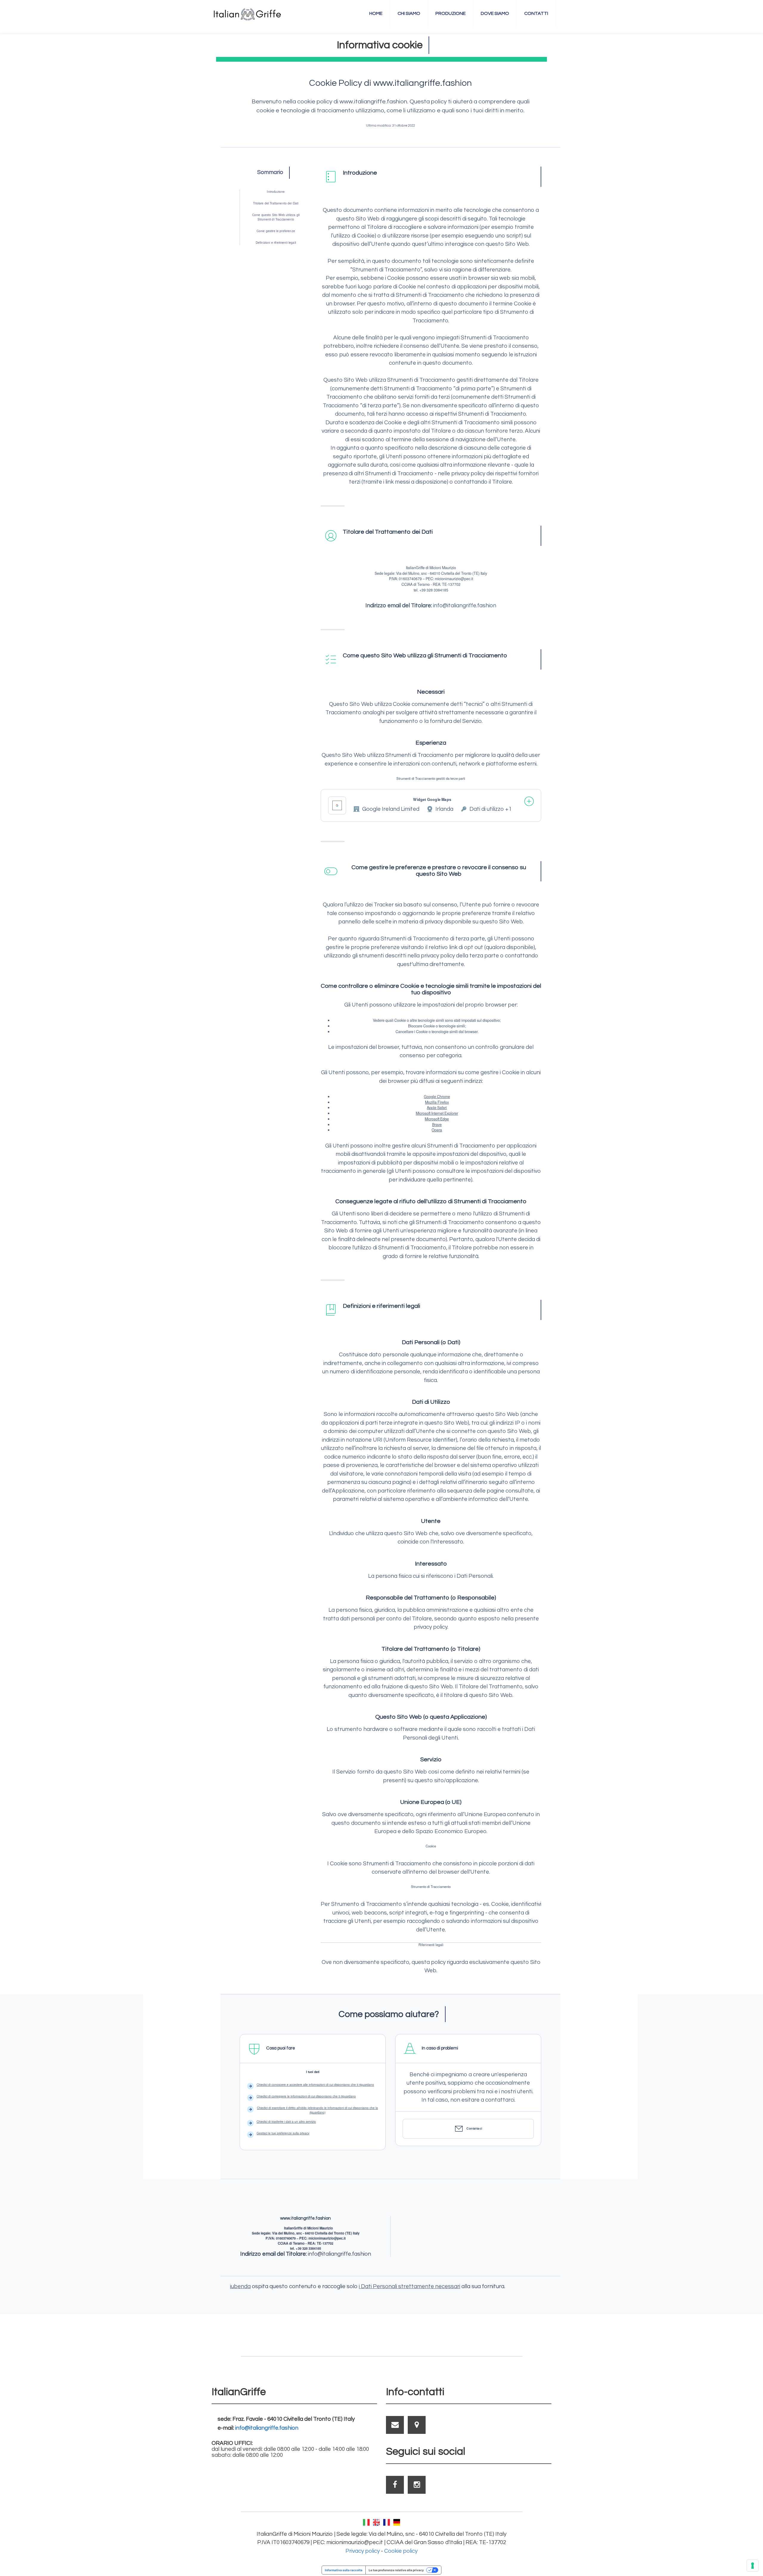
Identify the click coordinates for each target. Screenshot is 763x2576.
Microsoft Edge (437, 1119)
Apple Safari (437, 1108)
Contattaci (474, 2128)
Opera (437, 1130)
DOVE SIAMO (495, 13)
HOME (376, 13)
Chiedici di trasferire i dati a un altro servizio (286, 2122)
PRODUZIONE (450, 13)
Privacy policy (363, 2551)
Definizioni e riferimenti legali (276, 243)
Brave (437, 1125)
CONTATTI (536, 13)
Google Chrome (437, 1097)
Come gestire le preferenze (276, 231)
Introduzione (276, 192)
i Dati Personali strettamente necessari (410, 2286)
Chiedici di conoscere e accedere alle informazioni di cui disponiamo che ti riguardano (315, 2085)
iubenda (240, 2286)
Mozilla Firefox (437, 1102)
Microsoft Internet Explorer (437, 1113)
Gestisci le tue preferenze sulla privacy (283, 2133)
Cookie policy (401, 2551)
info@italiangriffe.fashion (267, 2428)
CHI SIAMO (409, 13)
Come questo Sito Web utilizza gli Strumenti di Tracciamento (276, 217)
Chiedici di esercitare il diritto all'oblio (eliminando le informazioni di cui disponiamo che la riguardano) (317, 2110)
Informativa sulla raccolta (344, 2570)
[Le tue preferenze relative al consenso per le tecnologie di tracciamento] (753, 2566)
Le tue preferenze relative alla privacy (396, 2570)
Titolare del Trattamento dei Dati (276, 203)
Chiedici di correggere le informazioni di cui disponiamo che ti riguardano (306, 2096)
